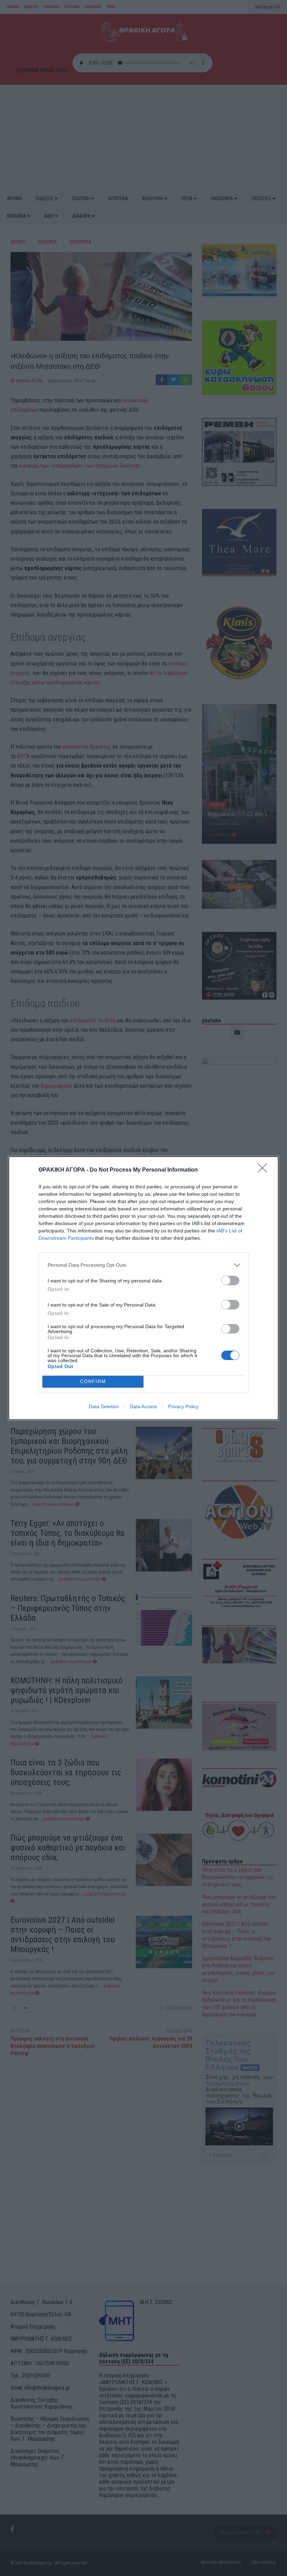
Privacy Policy (183, 1406)
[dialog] (143, 1288)
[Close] (265, 1170)
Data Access (143, 1406)
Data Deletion (104, 1406)
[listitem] (143, 1265)
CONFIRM (93, 1381)
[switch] (230, 1280)
